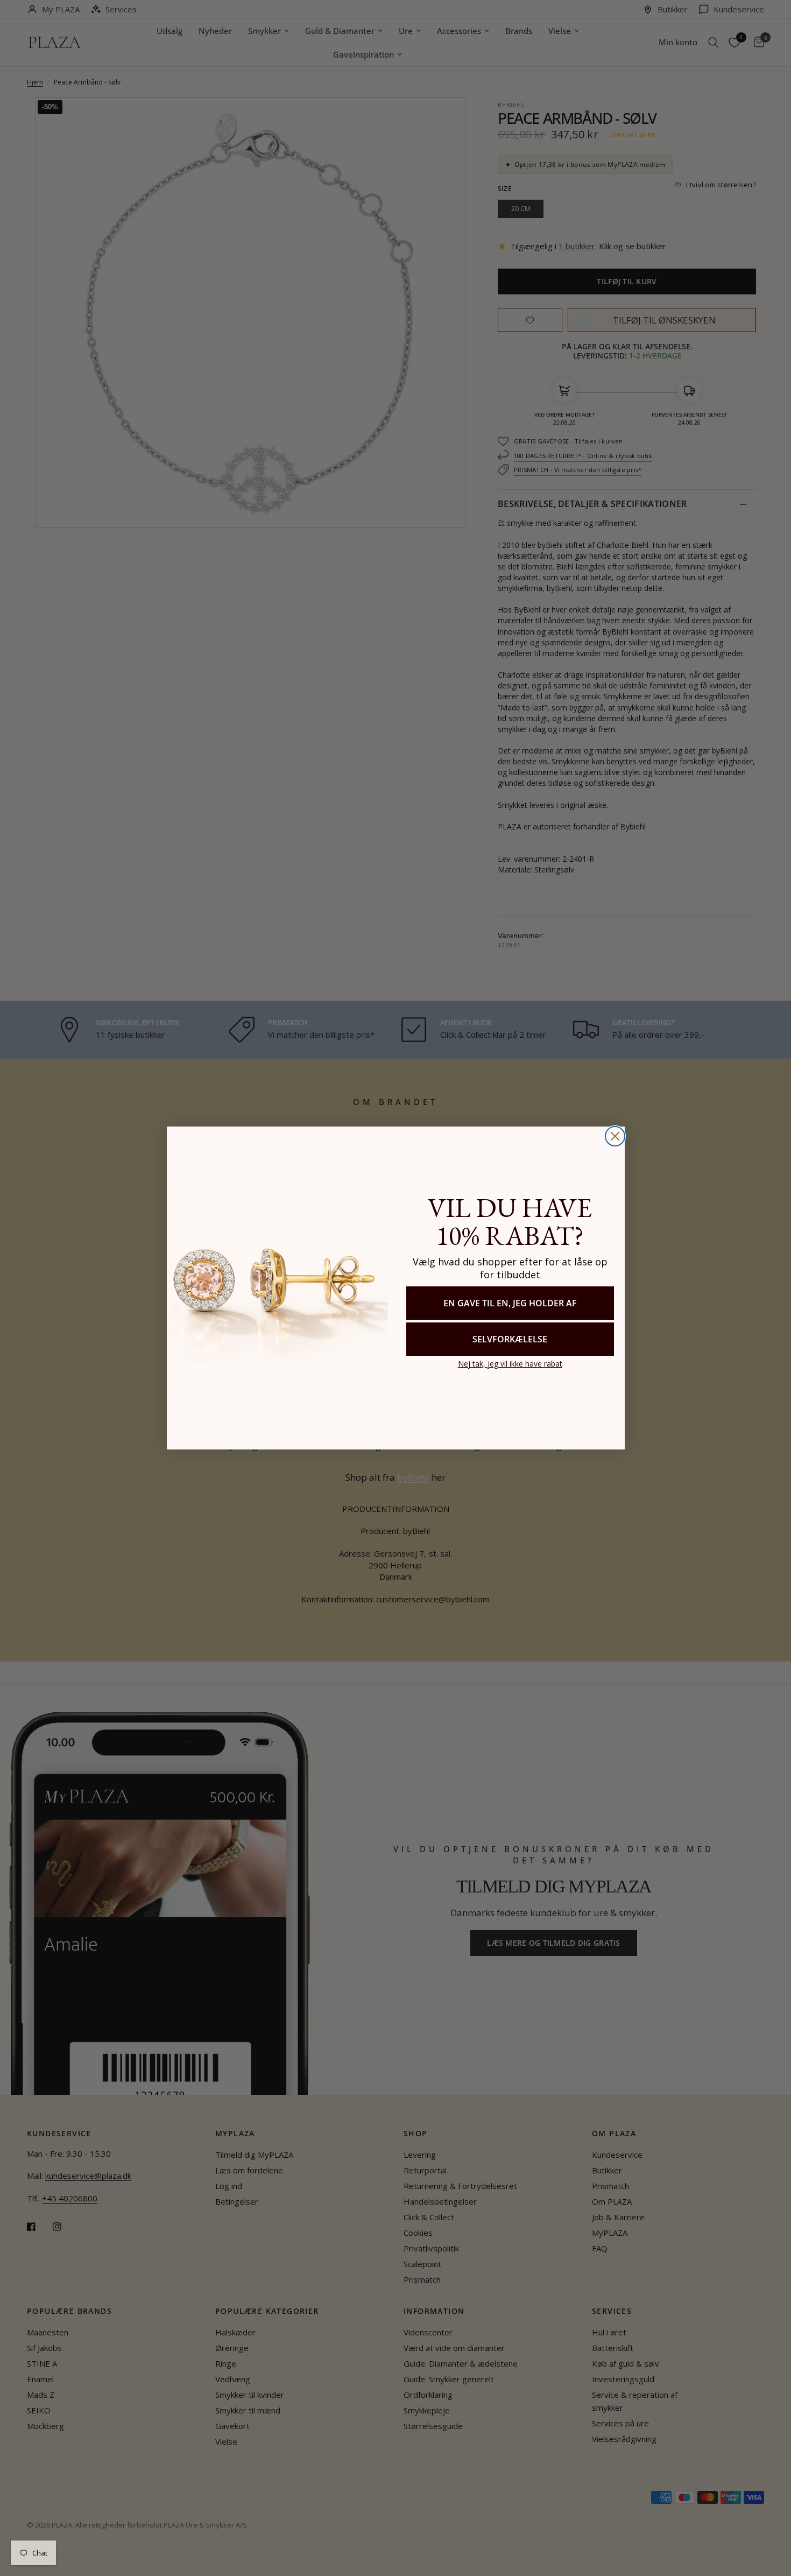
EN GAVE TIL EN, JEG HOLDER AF (510, 1303)
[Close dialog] (615, 1136)
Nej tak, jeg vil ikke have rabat (510, 1364)
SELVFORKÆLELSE (510, 1339)
